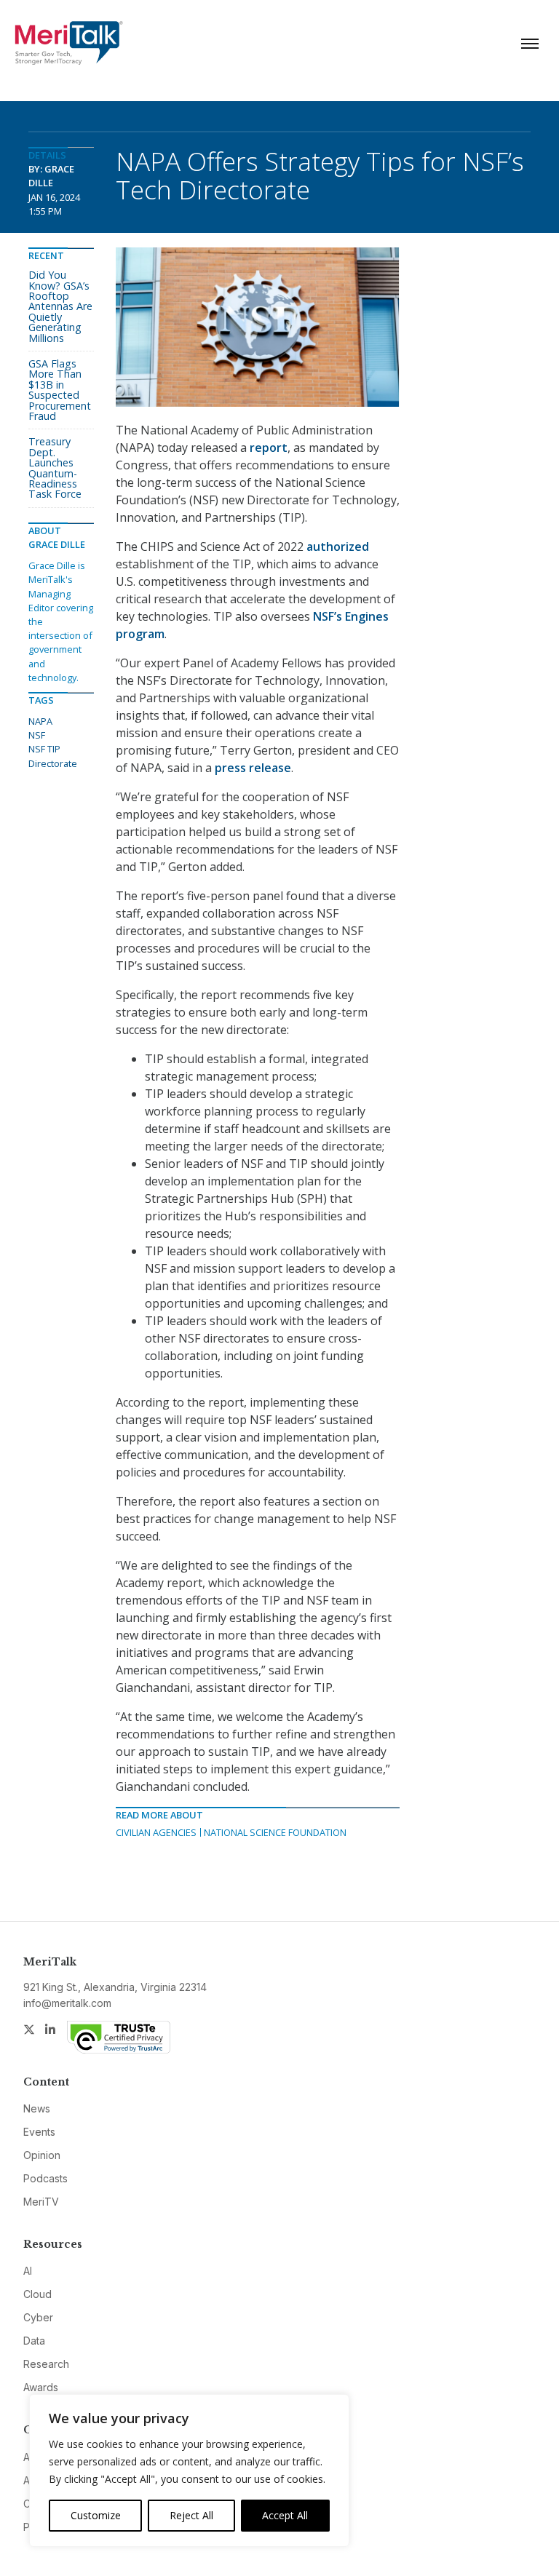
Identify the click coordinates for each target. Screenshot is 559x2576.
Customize (96, 2515)
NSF (37, 735)
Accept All (285, 2515)
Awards (41, 2387)
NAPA (40, 721)
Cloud (37, 2294)
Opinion (42, 2155)
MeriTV (41, 2202)
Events (39, 2132)
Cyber (38, 2317)
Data (34, 2341)
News (37, 2108)
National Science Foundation (275, 1832)
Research (46, 2364)
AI (28, 2271)
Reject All (191, 2515)
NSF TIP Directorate (53, 756)
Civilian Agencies (156, 1832)
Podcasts (45, 2178)
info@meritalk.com (67, 2003)
